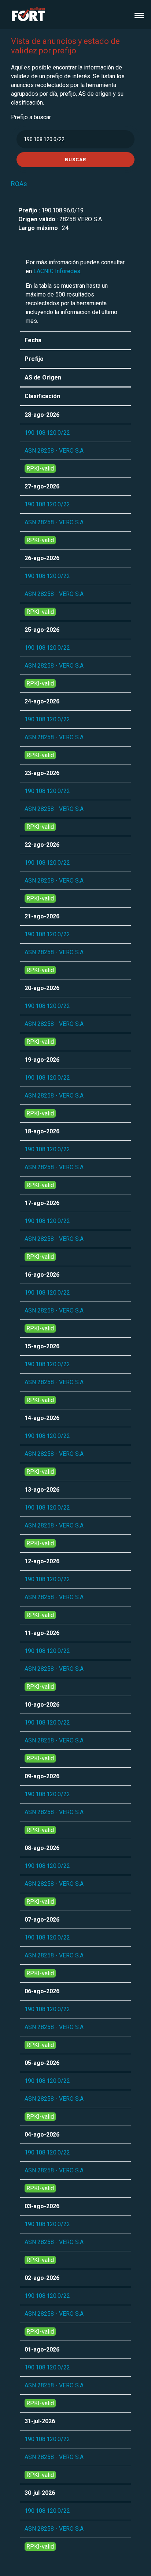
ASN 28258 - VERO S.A (54, 451)
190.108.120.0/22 (47, 433)
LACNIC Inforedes (57, 271)
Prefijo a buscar (31, 117)
